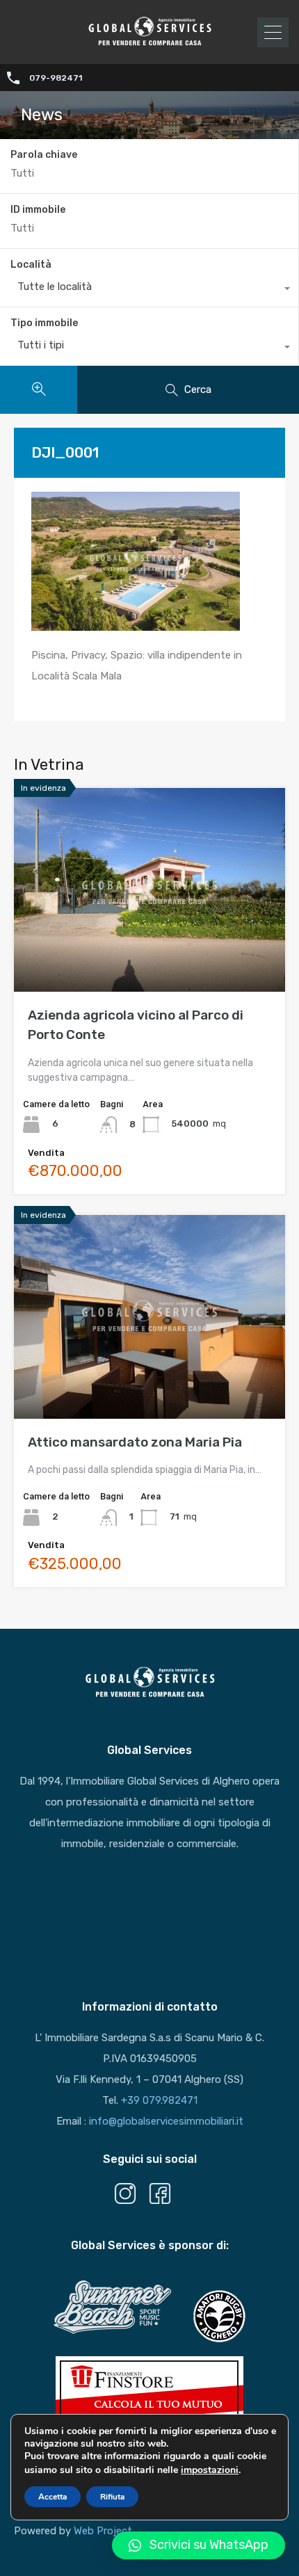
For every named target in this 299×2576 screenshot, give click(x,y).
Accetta (52, 2497)
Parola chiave (44, 155)
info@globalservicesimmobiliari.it (166, 2121)
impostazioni (210, 2470)
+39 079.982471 (159, 2100)
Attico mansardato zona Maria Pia (135, 1442)
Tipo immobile (44, 323)
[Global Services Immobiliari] (149, 44)
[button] (199, 2545)
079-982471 (56, 78)
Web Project (103, 2531)
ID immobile (38, 210)
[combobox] (149, 290)
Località (31, 265)
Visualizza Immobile (150, 951)
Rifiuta (112, 2497)
